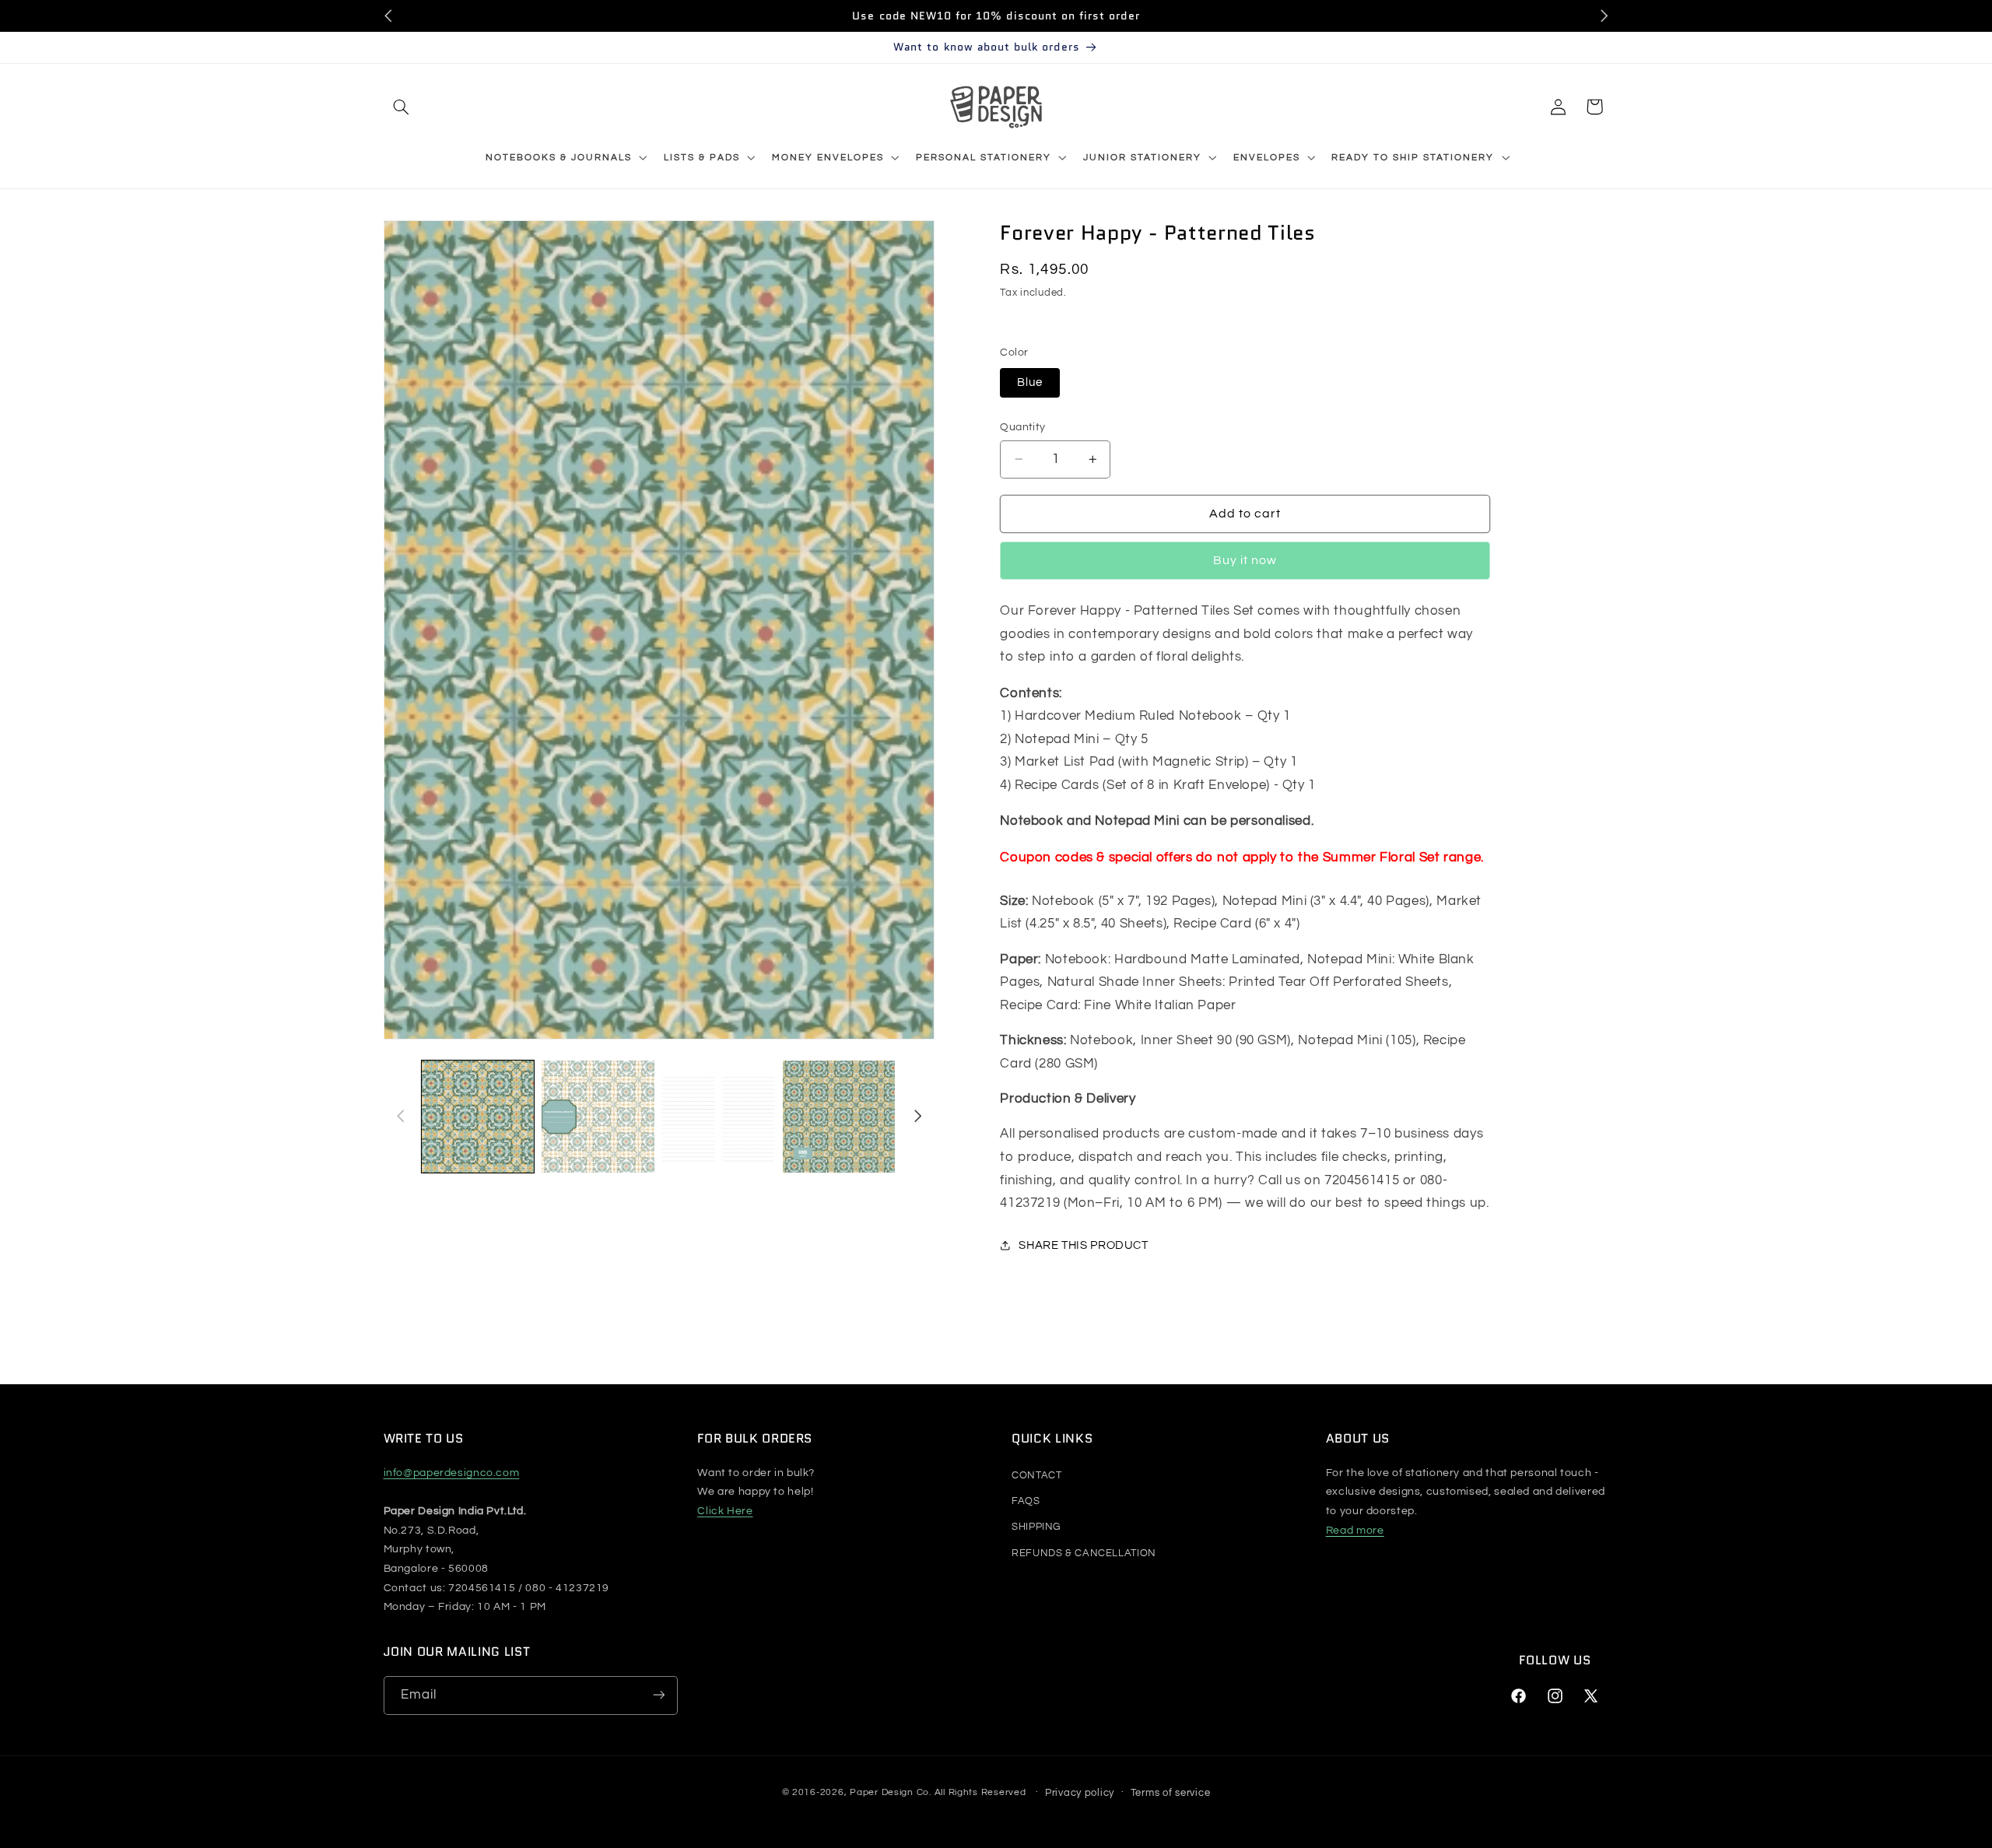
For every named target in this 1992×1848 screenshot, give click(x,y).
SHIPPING (1036, 1527)
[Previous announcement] (388, 16)
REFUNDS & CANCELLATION (1084, 1553)
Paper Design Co (889, 1792)
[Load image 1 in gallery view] (478, 1117)
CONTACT (1036, 1475)
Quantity (1022, 427)
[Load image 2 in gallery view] (598, 1117)
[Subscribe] (658, 1695)
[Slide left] (401, 1117)
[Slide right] (917, 1117)
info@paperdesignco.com (452, 1473)
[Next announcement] (1604, 16)
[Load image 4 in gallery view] (839, 1117)
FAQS (1026, 1501)
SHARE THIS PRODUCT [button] (1083, 1245)
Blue (1030, 382)
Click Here (725, 1511)
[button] (402, 107)
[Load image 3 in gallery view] (718, 1117)
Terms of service (1171, 1792)
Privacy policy (1080, 1792)
